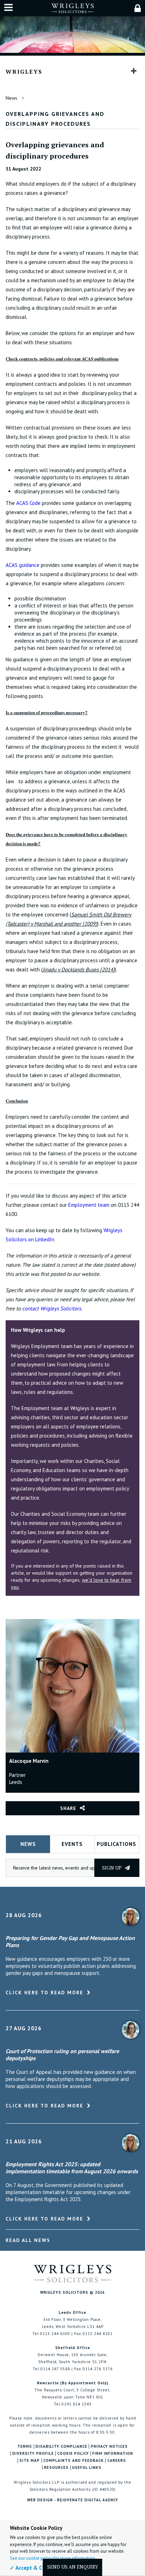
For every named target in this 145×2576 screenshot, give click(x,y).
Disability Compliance (61, 2447)
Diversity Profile (33, 2454)
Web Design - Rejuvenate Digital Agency (73, 2500)
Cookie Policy (73, 2454)
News (11, 98)
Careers (117, 2461)
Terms (25, 2447)
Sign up (112, 1868)
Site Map (30, 2461)
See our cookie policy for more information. (53, 2558)
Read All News (28, 2240)
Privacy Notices (109, 2447)
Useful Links (87, 2468)
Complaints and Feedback (74, 2461)
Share (68, 1808)
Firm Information (113, 2454)
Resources (56, 2468)
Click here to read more (45, 1993)
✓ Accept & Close (31, 2568)
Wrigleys (24, 72)
